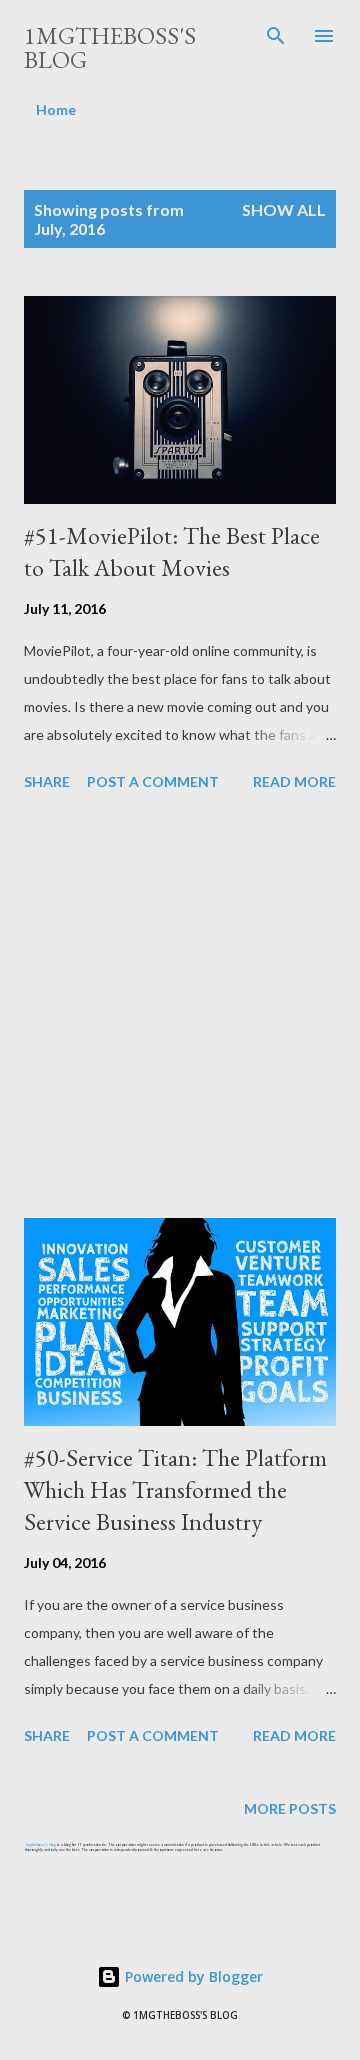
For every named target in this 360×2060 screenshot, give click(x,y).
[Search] (276, 36)
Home (56, 109)
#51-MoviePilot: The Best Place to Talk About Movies (172, 551)
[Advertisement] (180, 1008)
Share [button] (47, 781)
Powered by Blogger (192, 1976)
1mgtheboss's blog (40, 1844)
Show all (284, 209)
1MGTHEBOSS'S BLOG (110, 47)
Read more (294, 781)
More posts (290, 1808)
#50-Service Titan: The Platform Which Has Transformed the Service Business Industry (175, 1489)
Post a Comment (153, 781)
